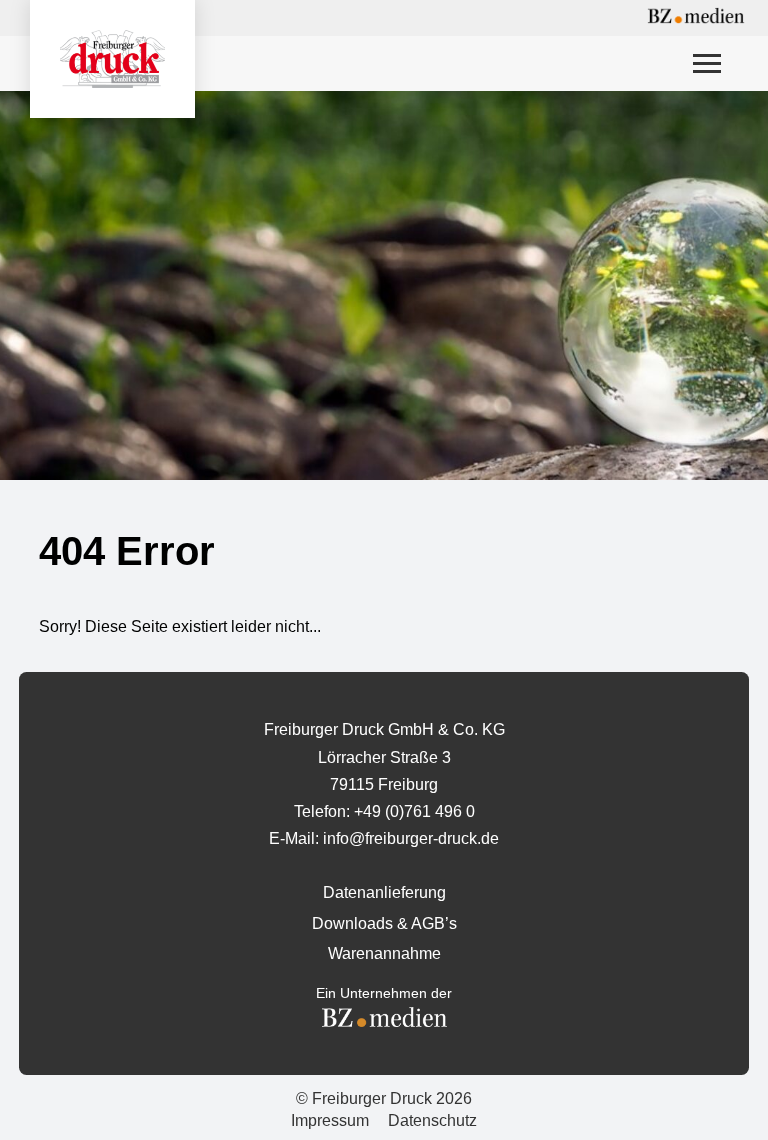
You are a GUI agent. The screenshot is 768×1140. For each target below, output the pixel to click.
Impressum (330, 1120)
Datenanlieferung (384, 892)
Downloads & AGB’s (384, 923)
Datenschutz (432, 1120)
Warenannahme (384, 953)
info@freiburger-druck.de (411, 838)
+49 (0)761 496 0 (414, 811)
